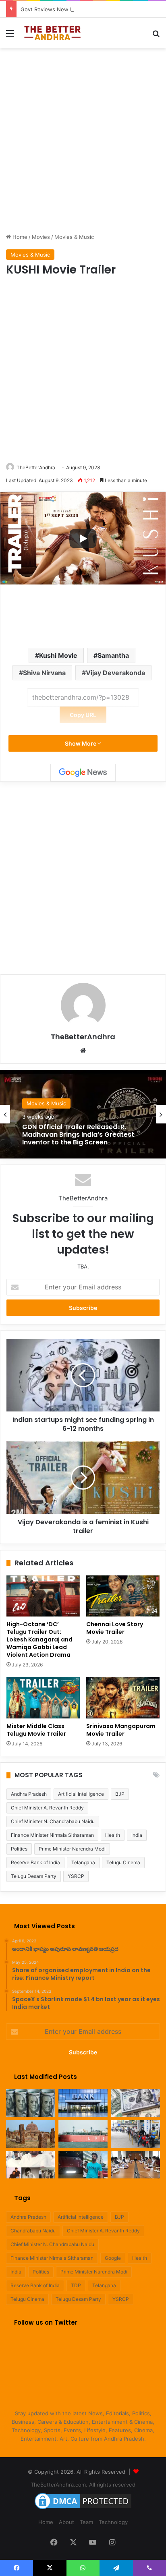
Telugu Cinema (123, 1862)
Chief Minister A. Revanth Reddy (47, 1808)
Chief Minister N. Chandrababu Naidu (53, 1821)
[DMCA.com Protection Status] (83, 2509)
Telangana (83, 1862)
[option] (83, 1114)
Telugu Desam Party (34, 1876)
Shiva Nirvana (44, 673)
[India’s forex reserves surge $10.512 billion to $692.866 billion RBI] (135, 2103)
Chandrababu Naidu (33, 2231)
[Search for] (156, 36)
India (137, 1835)
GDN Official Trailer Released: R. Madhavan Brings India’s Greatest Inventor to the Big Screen (78, 1135)
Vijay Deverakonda (115, 673)
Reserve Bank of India (35, 1862)
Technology (113, 2522)
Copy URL (83, 715)
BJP (120, 1794)
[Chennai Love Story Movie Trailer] (123, 1596)
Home (19, 237)
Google (113, 2258)
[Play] (83, 539)
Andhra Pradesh (29, 1794)
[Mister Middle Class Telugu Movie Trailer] (43, 1698)
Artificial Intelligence (81, 1794)
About (66, 2522)
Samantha (113, 655)
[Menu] (10, 36)
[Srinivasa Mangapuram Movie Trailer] (123, 1698)
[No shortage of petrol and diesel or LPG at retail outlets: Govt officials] (135, 2134)
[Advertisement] (83, 139)
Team (86, 2522)
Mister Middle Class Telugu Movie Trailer (36, 1730)
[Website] (83, 1051)
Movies (41, 237)
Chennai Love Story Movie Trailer (115, 1628)
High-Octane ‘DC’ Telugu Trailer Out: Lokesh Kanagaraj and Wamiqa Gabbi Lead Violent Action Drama (39, 1639)
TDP (76, 2285)
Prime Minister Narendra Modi (72, 1849)
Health (113, 1835)
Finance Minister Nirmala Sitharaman (52, 1835)
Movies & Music (74, 237)
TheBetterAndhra (36, 467)
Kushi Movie (58, 655)
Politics (19, 1849)
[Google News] (83, 773)
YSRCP (76, 1876)
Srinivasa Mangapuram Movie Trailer (121, 1730)
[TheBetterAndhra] (52, 33)
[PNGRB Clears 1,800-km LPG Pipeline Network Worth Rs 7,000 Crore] (83, 2134)
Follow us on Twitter (46, 2322)
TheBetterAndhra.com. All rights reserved (83, 2485)
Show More (81, 743)
